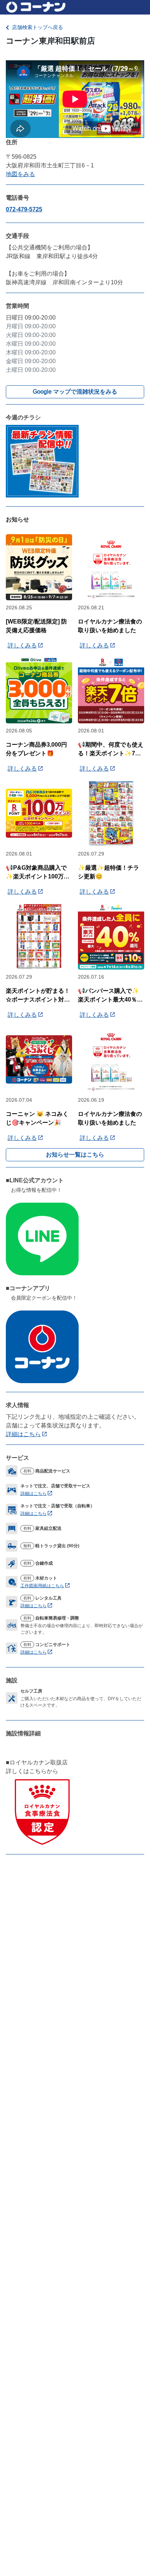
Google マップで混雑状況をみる (75, 392)
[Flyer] (42, 461)
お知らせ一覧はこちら (75, 1155)
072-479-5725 (24, 209)
